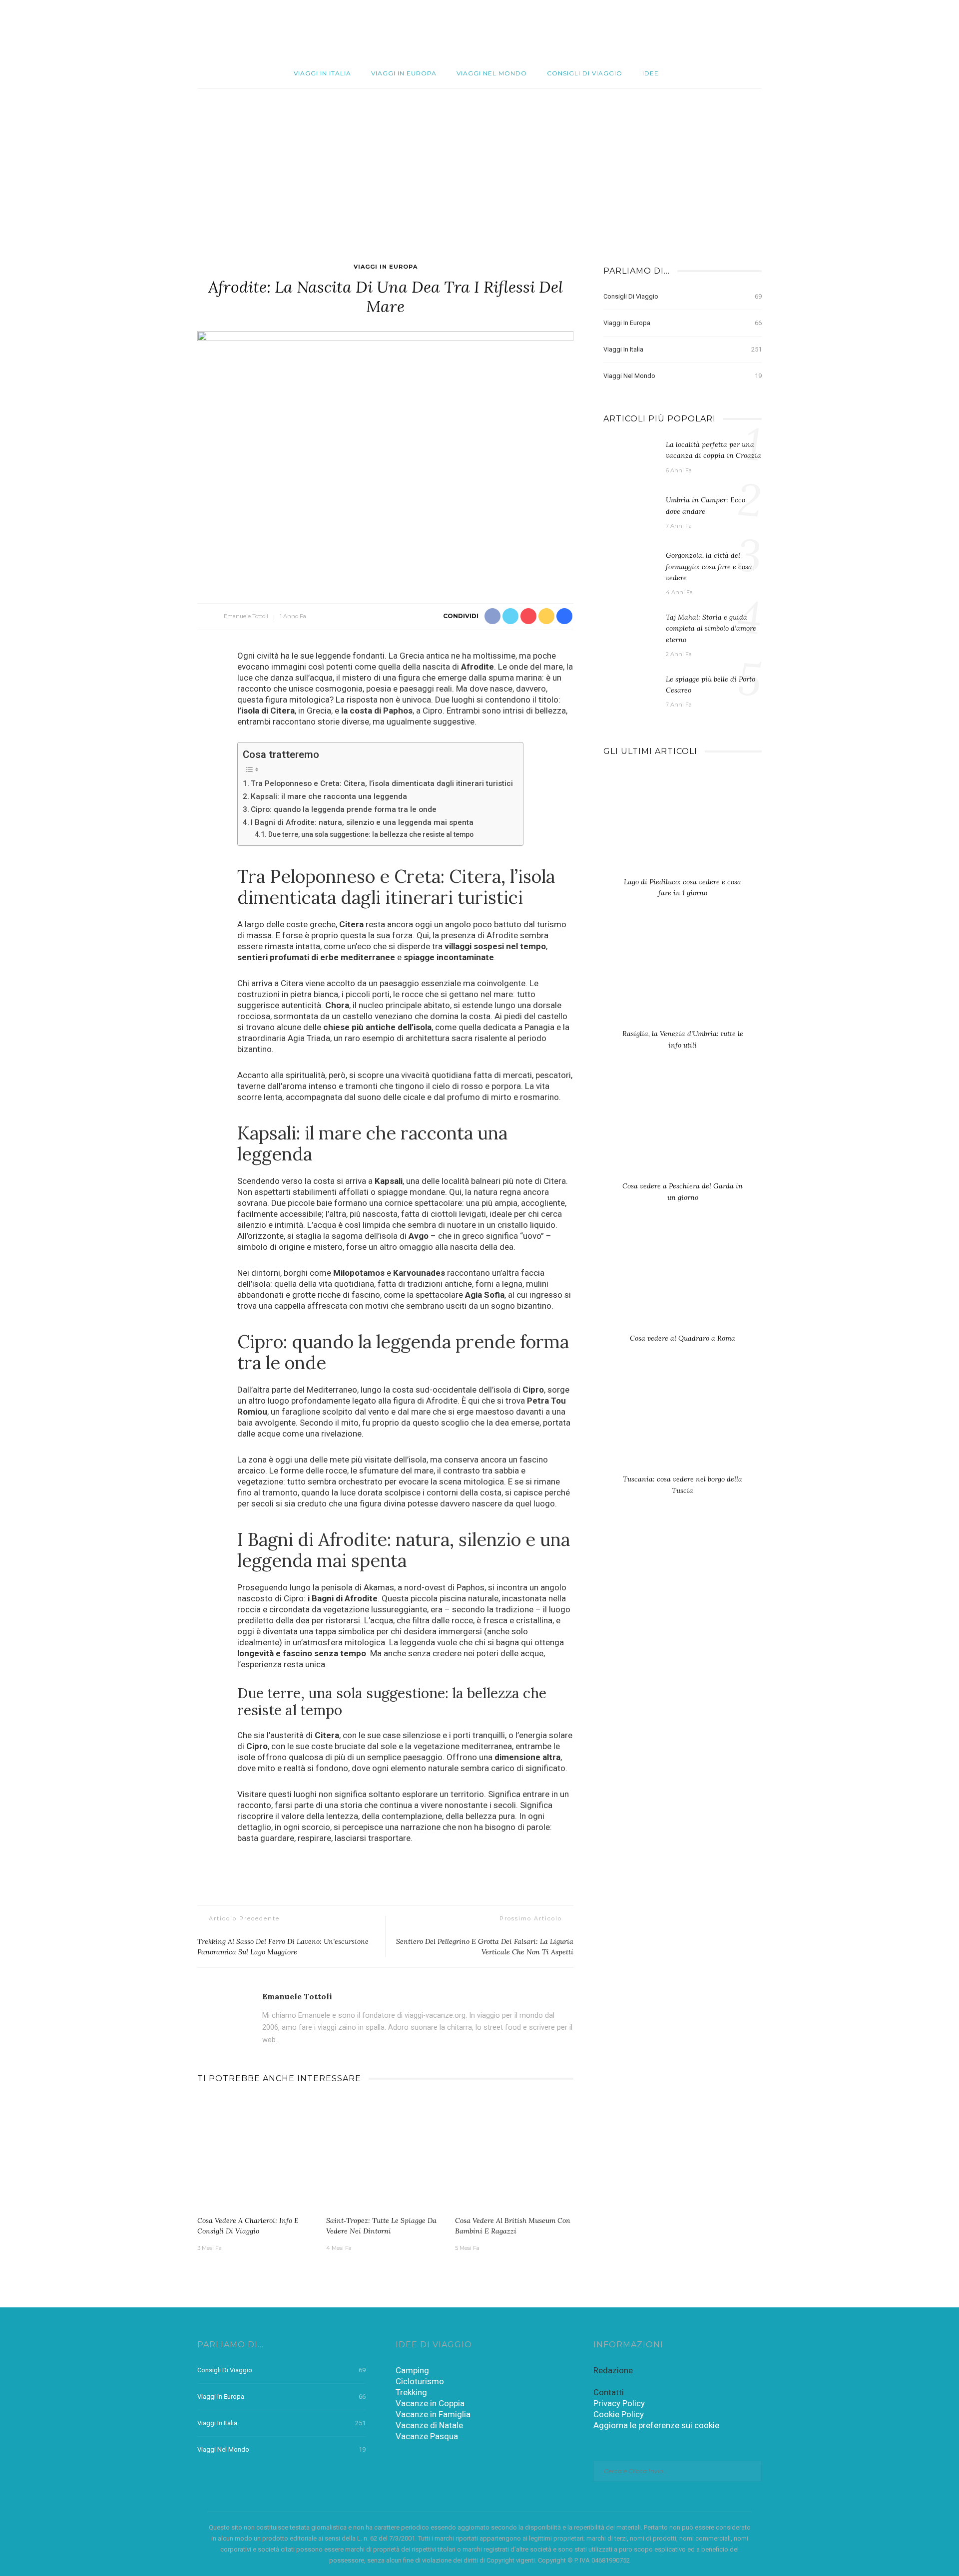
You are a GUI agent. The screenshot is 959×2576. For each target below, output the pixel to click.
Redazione (613, 2370)
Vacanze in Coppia (430, 2403)
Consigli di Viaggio (585, 73)
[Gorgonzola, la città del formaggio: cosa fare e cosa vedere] (630, 569)
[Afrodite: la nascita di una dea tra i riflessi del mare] (385, 456)
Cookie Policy (619, 2414)
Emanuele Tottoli (246, 616)
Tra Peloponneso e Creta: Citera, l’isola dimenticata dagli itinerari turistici (382, 783)
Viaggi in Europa (404, 73)
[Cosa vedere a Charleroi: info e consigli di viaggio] (257, 2154)
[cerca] (901, 29)
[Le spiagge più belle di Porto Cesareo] (630, 693)
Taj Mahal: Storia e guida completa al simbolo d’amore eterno (711, 628)
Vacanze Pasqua (427, 2436)
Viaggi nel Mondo (492, 73)
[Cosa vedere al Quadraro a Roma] (683, 1282)
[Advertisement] (479, 164)
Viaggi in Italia (322, 73)
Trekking (411, 2392)
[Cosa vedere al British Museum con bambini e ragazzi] (514, 2154)
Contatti (609, 2392)
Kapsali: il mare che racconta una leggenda (329, 796)
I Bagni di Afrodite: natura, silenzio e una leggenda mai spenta (362, 822)
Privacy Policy (619, 2403)
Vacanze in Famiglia (433, 2414)
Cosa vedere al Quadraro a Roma (683, 1338)
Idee (651, 73)
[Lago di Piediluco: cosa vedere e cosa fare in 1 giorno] (683, 825)
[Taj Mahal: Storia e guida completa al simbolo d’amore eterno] (630, 631)
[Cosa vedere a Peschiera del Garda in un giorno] (683, 1130)
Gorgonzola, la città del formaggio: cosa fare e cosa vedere (709, 566)
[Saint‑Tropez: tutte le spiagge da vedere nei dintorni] (386, 2154)
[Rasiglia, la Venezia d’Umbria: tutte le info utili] (683, 978)
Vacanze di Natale (429, 2425)
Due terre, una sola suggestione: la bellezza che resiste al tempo (371, 834)
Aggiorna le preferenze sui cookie (656, 2425)
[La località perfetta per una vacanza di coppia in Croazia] (630, 458)
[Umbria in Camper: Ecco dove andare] (630, 514)
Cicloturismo (420, 2381)
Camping (412, 2370)
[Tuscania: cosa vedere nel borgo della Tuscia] (683, 1423)
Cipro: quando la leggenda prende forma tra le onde (344, 809)
